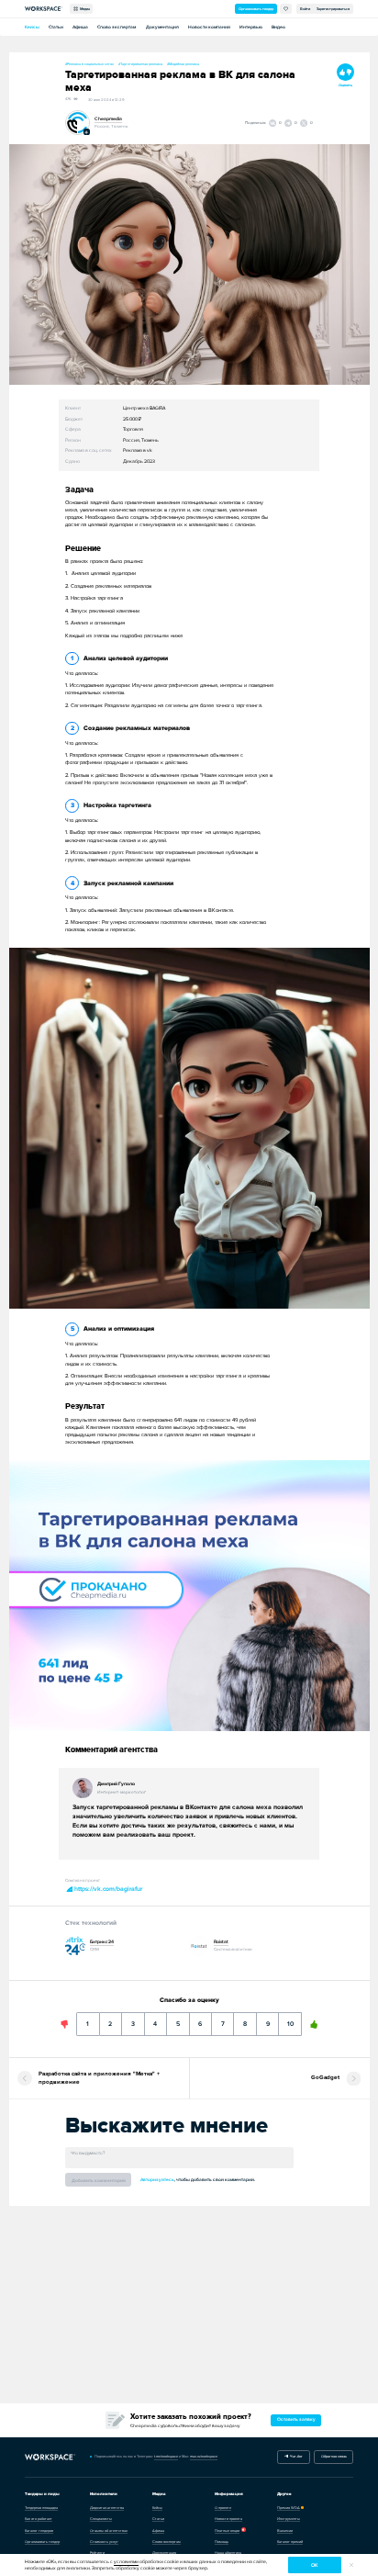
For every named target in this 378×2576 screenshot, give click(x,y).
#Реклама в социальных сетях (89, 64)
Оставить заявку (296, 2419)
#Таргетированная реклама (140, 64)
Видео (278, 27)
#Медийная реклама (183, 64)
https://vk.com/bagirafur (107, 1889)
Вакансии (285, 2531)
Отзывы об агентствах (109, 2531)
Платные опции (227, 2531)
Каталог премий (290, 2542)
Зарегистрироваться (333, 9)
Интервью (251, 27)
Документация (162, 27)
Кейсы (32, 27)
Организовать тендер (256, 9)
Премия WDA (289, 2508)
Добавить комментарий (99, 2181)
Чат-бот (295, 2456)
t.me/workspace (166, 2456)
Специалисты (101, 2519)
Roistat (221, 1942)
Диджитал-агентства (107, 2508)
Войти (305, 9)
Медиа (84, 9)
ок (314, 2565)
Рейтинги (97, 2553)
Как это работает (39, 2519)
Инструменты (289, 2519)
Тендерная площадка (41, 2508)
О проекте (223, 2508)
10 (290, 2019)
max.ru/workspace (204, 2456)
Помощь (222, 2542)
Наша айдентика (228, 2553)
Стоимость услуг (104, 2542)
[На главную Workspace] (50, 2457)
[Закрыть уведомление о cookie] (351, 2565)
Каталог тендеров (39, 2531)
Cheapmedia (108, 119)
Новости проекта (228, 2519)
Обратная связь (334, 2456)
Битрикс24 (102, 1942)
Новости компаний (209, 27)
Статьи (56, 27)
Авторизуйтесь (157, 2180)
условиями (126, 2562)
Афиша (80, 27)
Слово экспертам (117, 27)
